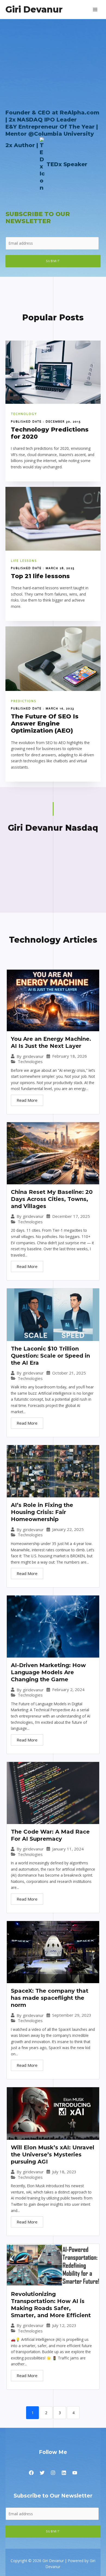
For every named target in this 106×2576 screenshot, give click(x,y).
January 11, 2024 (68, 1849)
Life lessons (24, 561)
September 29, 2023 (72, 2015)
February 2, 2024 (68, 1690)
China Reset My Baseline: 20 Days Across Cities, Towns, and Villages (52, 1199)
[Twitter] (42, 2473)
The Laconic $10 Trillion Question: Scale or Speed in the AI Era (50, 1356)
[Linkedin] (64, 2473)
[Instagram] (53, 2473)
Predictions (24, 701)
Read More (27, 1100)
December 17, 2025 (71, 1216)
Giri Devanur (34, 9)
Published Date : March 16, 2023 (43, 708)
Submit (53, 261)
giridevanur (33, 1056)
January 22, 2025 (68, 1529)
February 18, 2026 (70, 1056)
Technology (24, 414)
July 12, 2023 (64, 2325)
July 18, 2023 (64, 2172)
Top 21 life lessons (40, 576)
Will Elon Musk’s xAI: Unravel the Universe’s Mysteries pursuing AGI (53, 2155)
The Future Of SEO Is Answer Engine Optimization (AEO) (45, 723)
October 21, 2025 (69, 1373)
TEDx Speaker (67, 164)
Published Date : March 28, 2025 (43, 568)
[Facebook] (31, 2473)
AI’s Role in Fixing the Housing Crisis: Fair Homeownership (42, 1512)
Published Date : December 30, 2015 (46, 421)
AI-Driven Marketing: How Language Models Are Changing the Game (48, 1672)
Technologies (30, 1062)
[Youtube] (75, 2473)
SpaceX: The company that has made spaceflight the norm (50, 1998)
